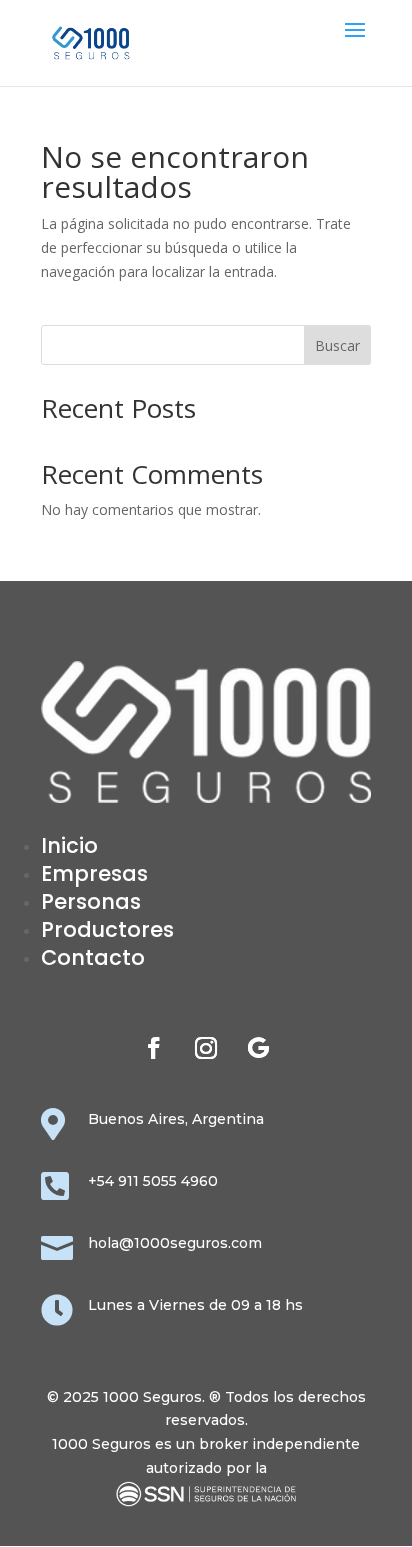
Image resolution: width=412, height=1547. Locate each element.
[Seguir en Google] (258, 1048)
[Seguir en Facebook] (154, 1048)
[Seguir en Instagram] (206, 1048)
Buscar (337, 345)
